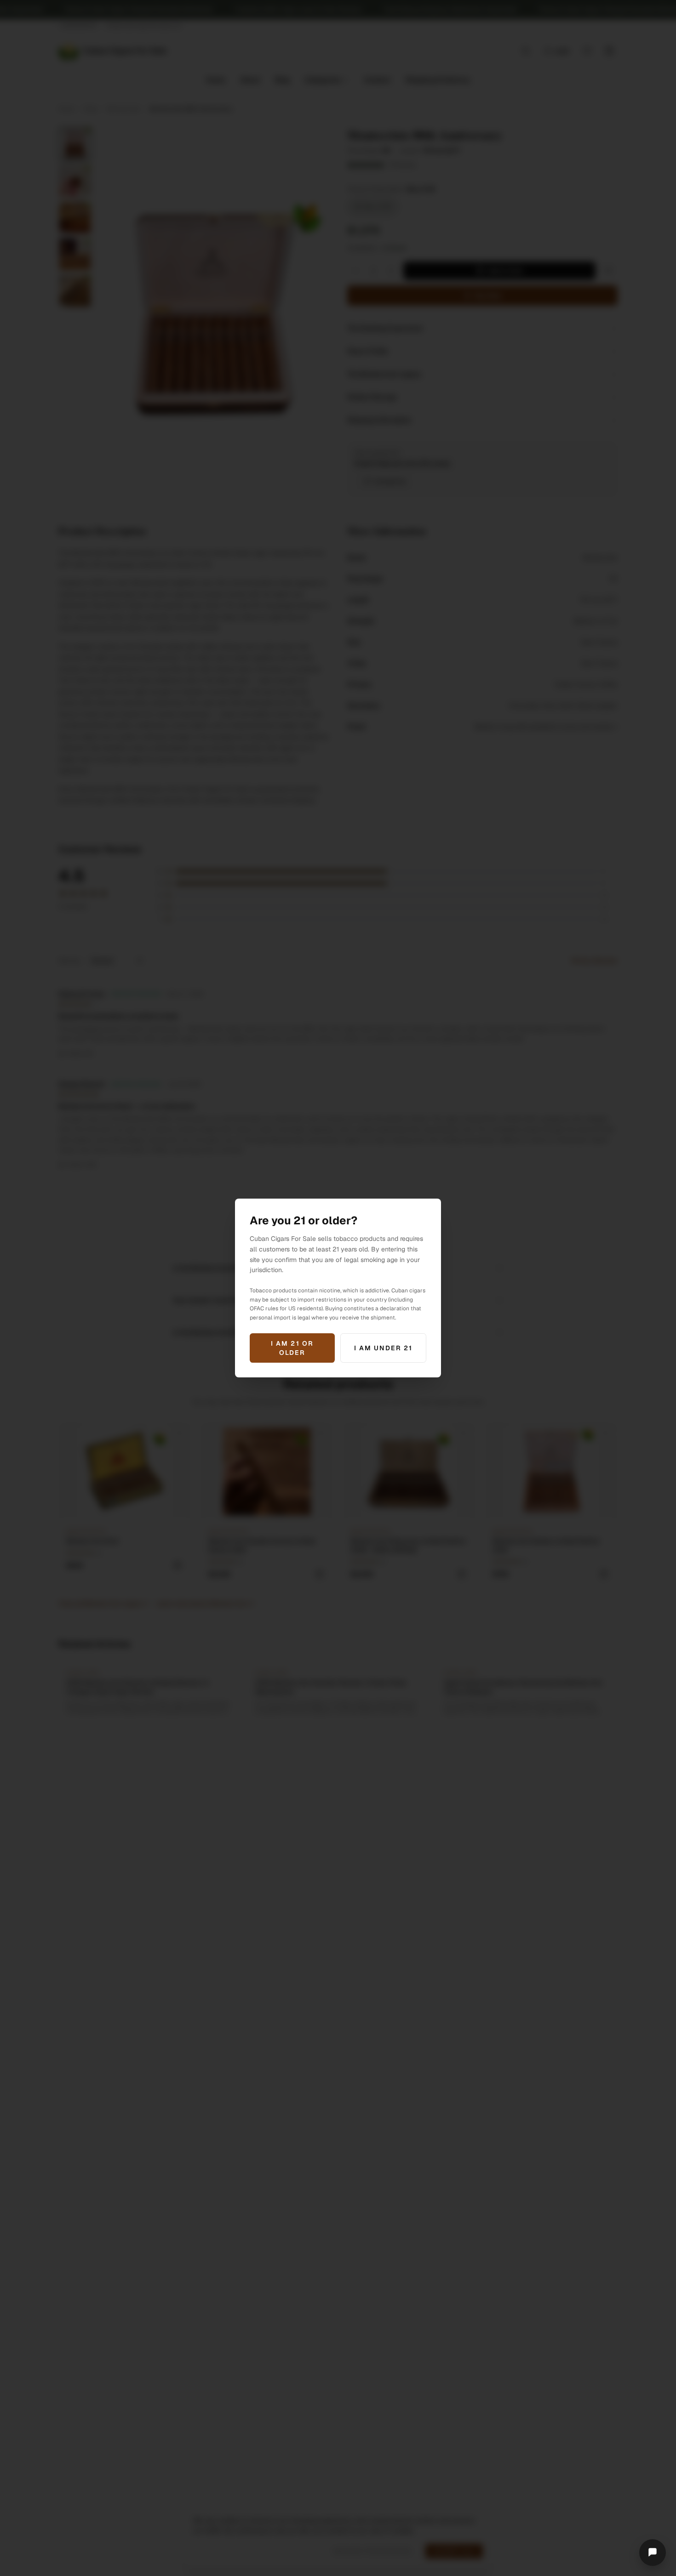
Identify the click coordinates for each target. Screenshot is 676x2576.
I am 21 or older (292, 1348)
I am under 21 (383, 1348)
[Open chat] (653, 2553)
